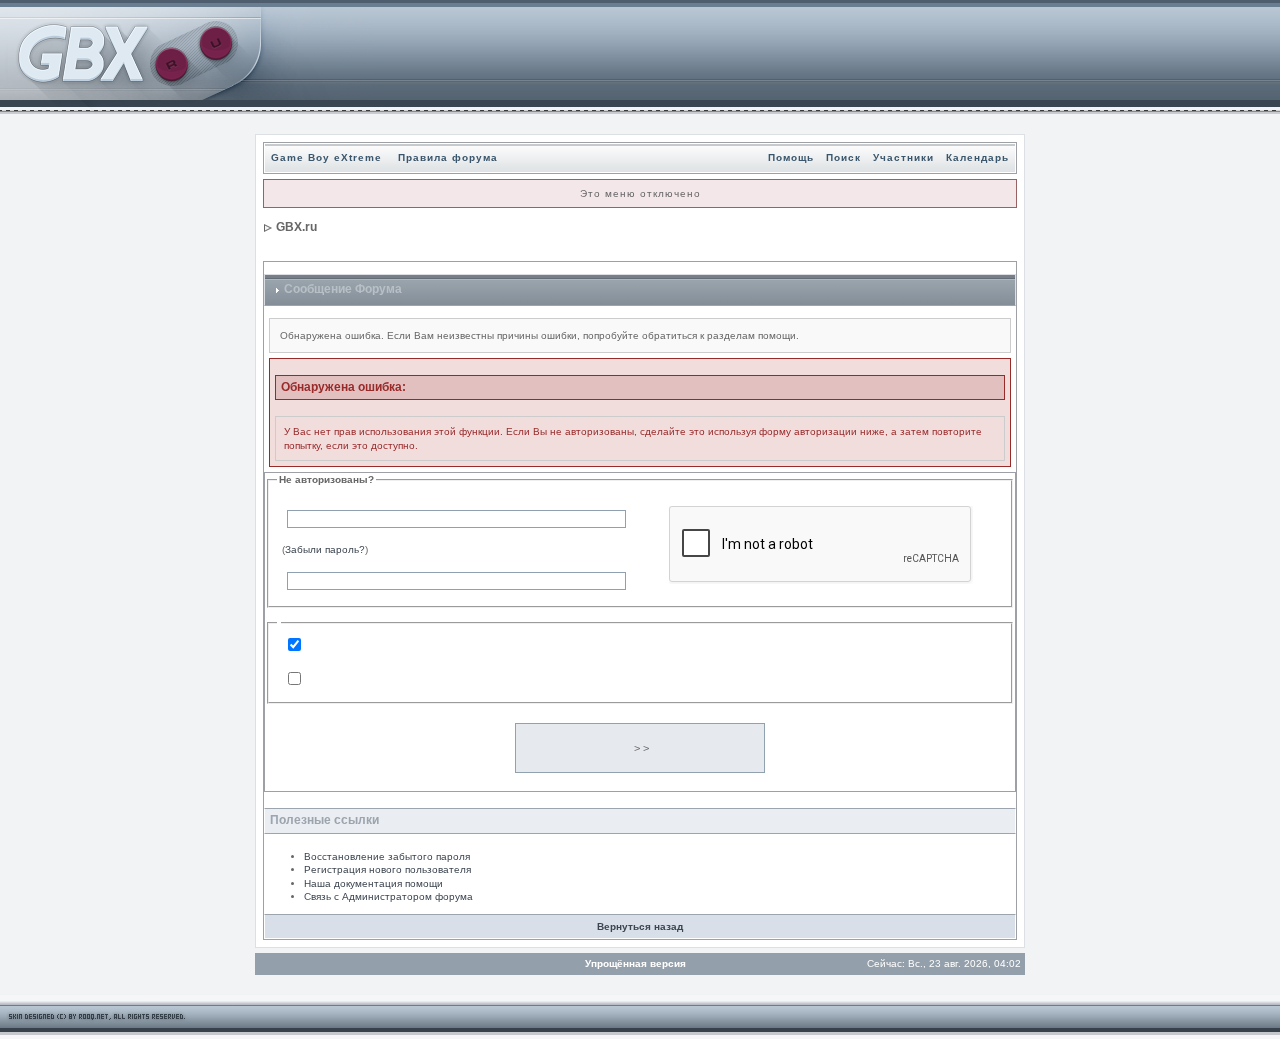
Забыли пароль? (325, 549)
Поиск (843, 157)
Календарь (977, 157)
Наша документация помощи (373, 883)
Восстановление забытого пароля (387, 856)
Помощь (791, 157)
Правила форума (448, 157)
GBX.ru (296, 227)
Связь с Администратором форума (388, 896)
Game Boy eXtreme (326, 157)
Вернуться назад (640, 926)
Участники (903, 157)
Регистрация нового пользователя (387, 869)
